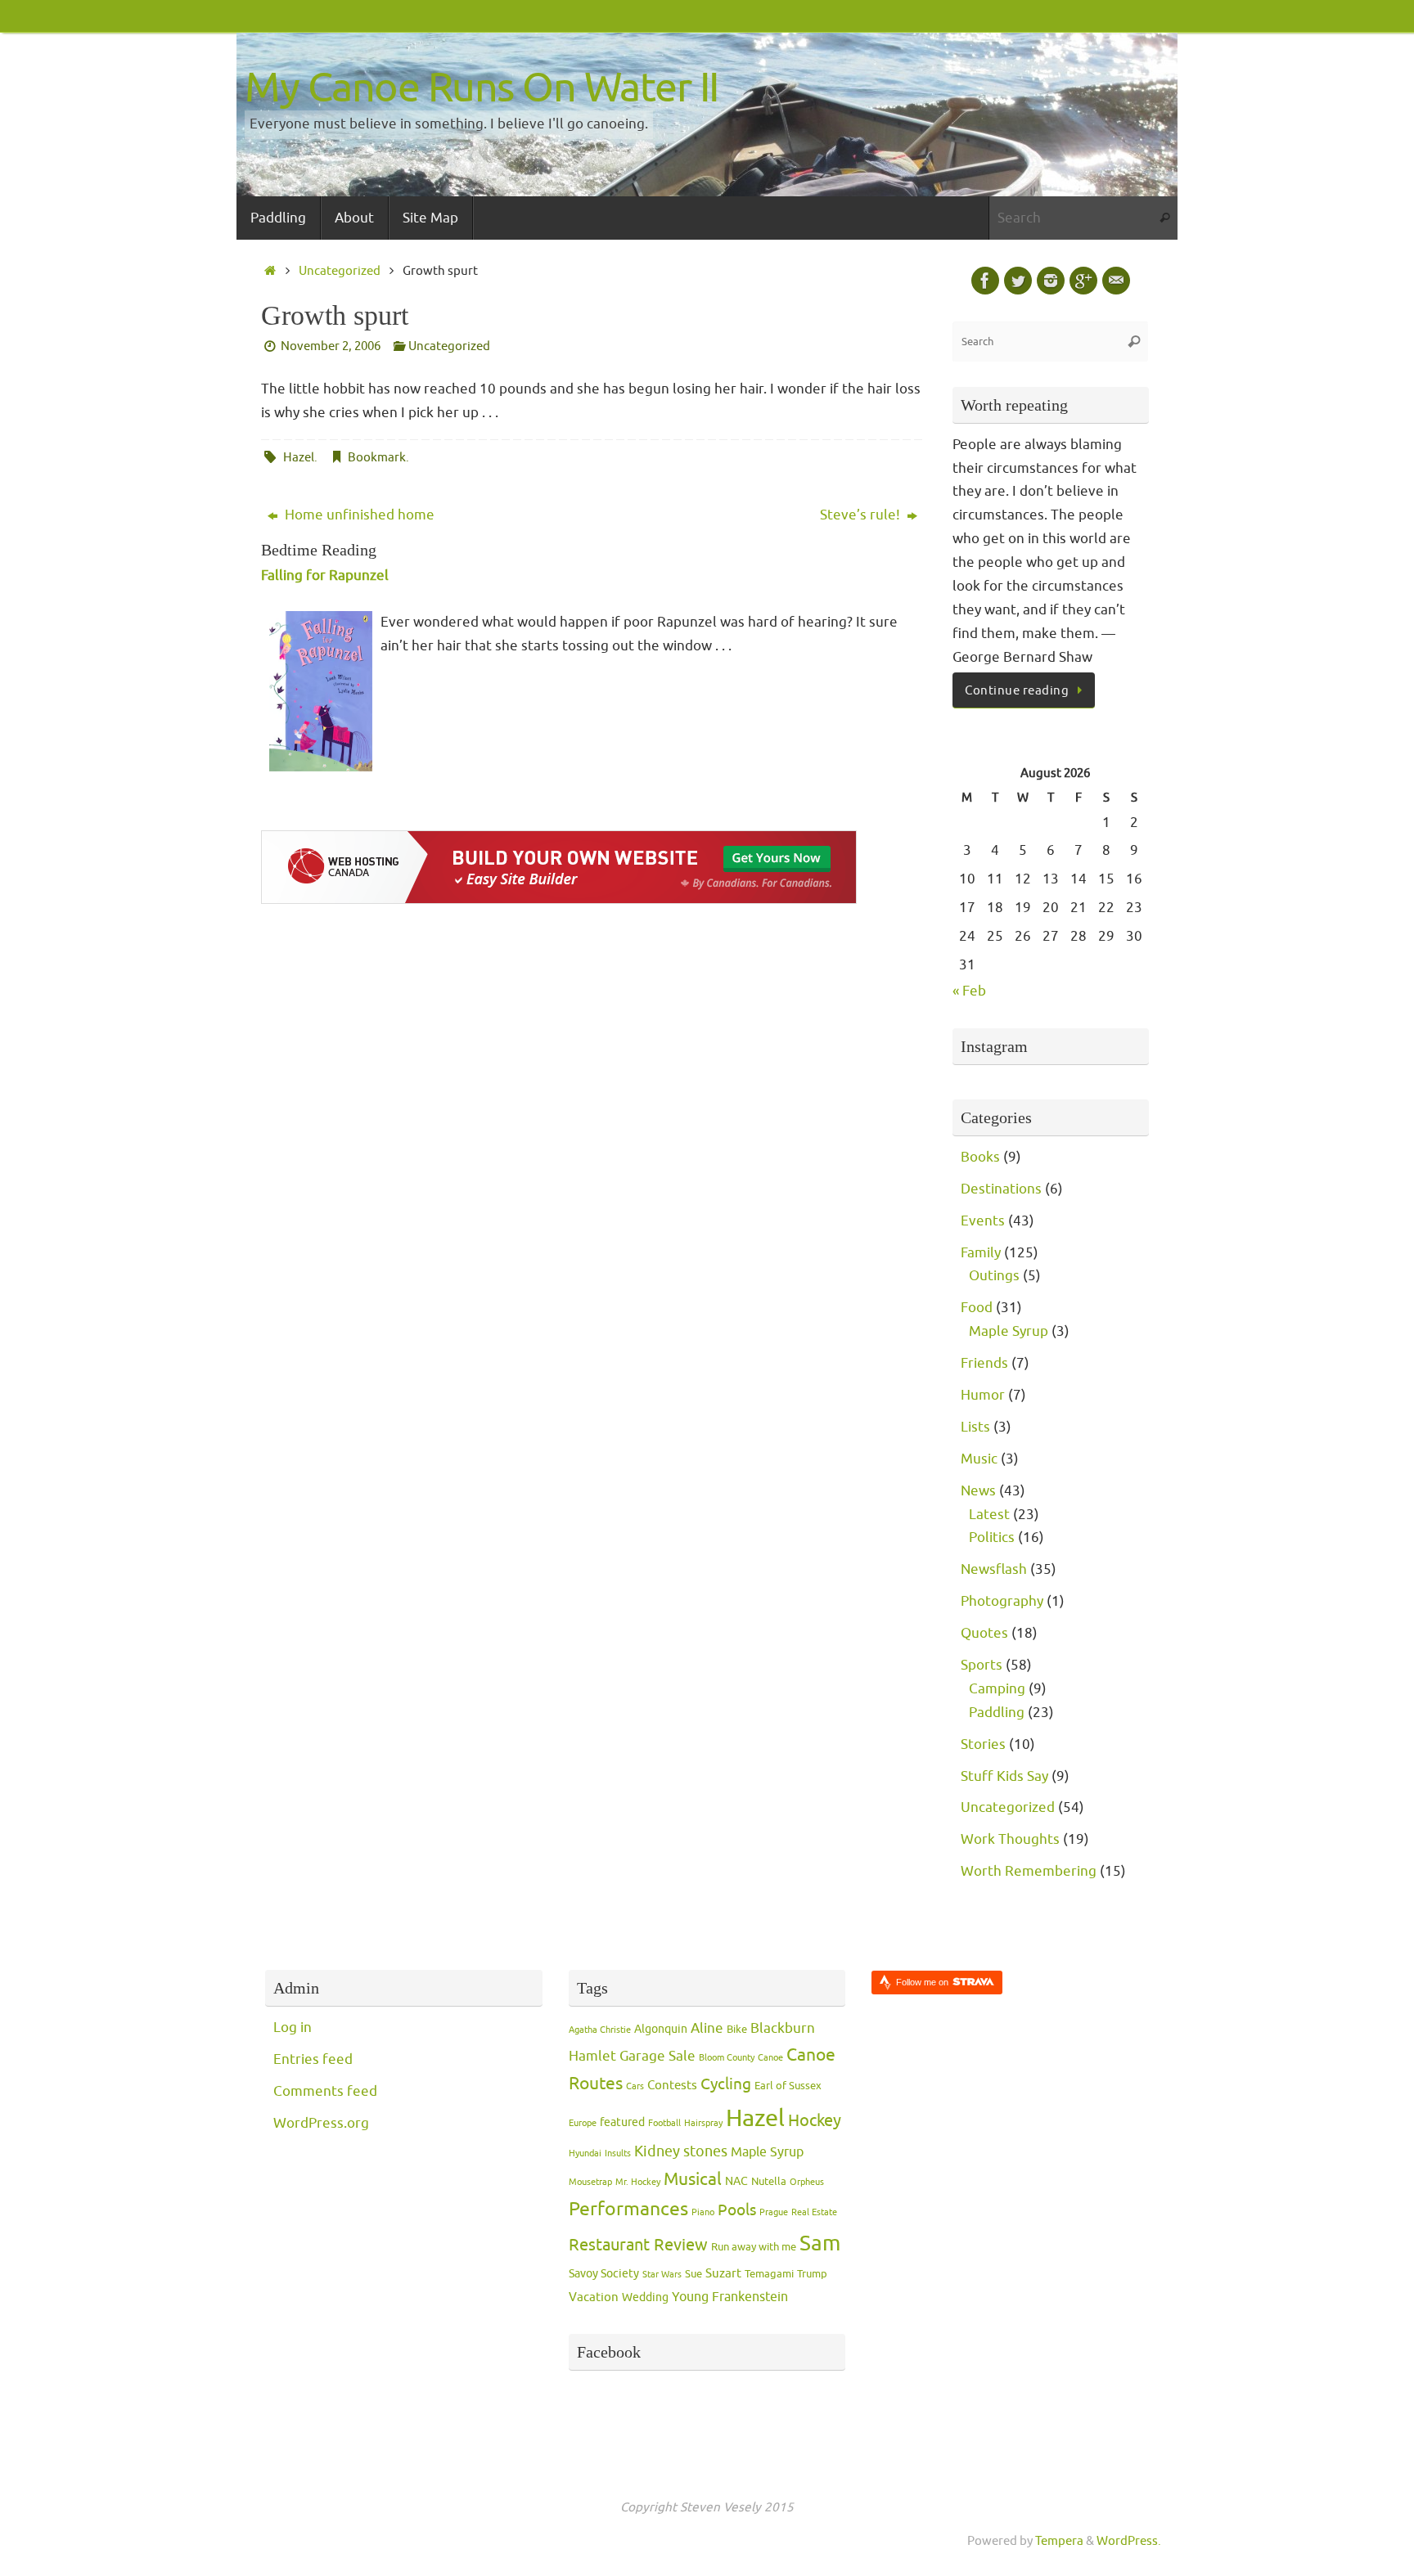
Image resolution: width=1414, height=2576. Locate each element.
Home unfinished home (358, 515)
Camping (997, 1689)
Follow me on (923, 1982)
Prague (774, 2212)
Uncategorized (340, 271)
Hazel (299, 457)
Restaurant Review (638, 2245)
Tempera (1059, 2541)
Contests (672, 2086)
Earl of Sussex (788, 2086)
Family (981, 1253)
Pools (737, 2210)
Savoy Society (604, 2274)
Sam (820, 2243)
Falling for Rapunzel (325, 575)
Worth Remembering (1029, 1871)
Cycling (726, 2084)
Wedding (645, 2297)
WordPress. (1129, 2541)
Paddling (997, 1713)
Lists (975, 1427)
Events (983, 1221)
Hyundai (585, 2153)
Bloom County (727, 2058)
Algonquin (661, 2029)
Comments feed (325, 2091)
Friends (984, 1363)
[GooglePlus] (1083, 281)
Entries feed (313, 2059)
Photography (1002, 1601)
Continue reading (1017, 690)
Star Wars (662, 2275)
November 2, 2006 (331, 346)
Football (664, 2123)
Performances (628, 2209)
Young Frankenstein (730, 2297)
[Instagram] (1051, 281)
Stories (983, 1744)
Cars (635, 2086)
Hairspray (703, 2123)
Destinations (1001, 1189)
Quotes (984, 1633)
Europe (583, 2123)
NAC (736, 2181)
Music (979, 1459)
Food (977, 1308)
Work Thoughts (1010, 1839)
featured (622, 2122)
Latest (989, 1515)
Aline (707, 2028)
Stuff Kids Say (1004, 1776)
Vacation (594, 2297)
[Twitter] (1018, 281)
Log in (293, 2028)
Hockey (815, 2121)
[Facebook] (985, 281)
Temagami (769, 2274)
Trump (812, 2274)
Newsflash (994, 1569)
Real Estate (814, 2212)
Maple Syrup (1009, 1331)
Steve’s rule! (862, 515)
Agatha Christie (600, 2030)
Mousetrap (590, 2182)
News (978, 1491)
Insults (618, 2153)
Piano (703, 2212)
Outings (994, 1276)
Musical (693, 2179)
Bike (737, 2030)
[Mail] (1116, 281)
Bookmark (377, 457)
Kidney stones (681, 2151)
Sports (982, 1665)
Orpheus (807, 2182)
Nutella (769, 2182)
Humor (983, 1395)
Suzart (723, 2274)
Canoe (770, 2058)
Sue (693, 2274)
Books (980, 1157)
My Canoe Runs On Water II (482, 88)
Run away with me (754, 2247)
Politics (992, 1538)
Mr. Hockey (638, 2182)
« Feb (969, 991)
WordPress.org (321, 2123)
